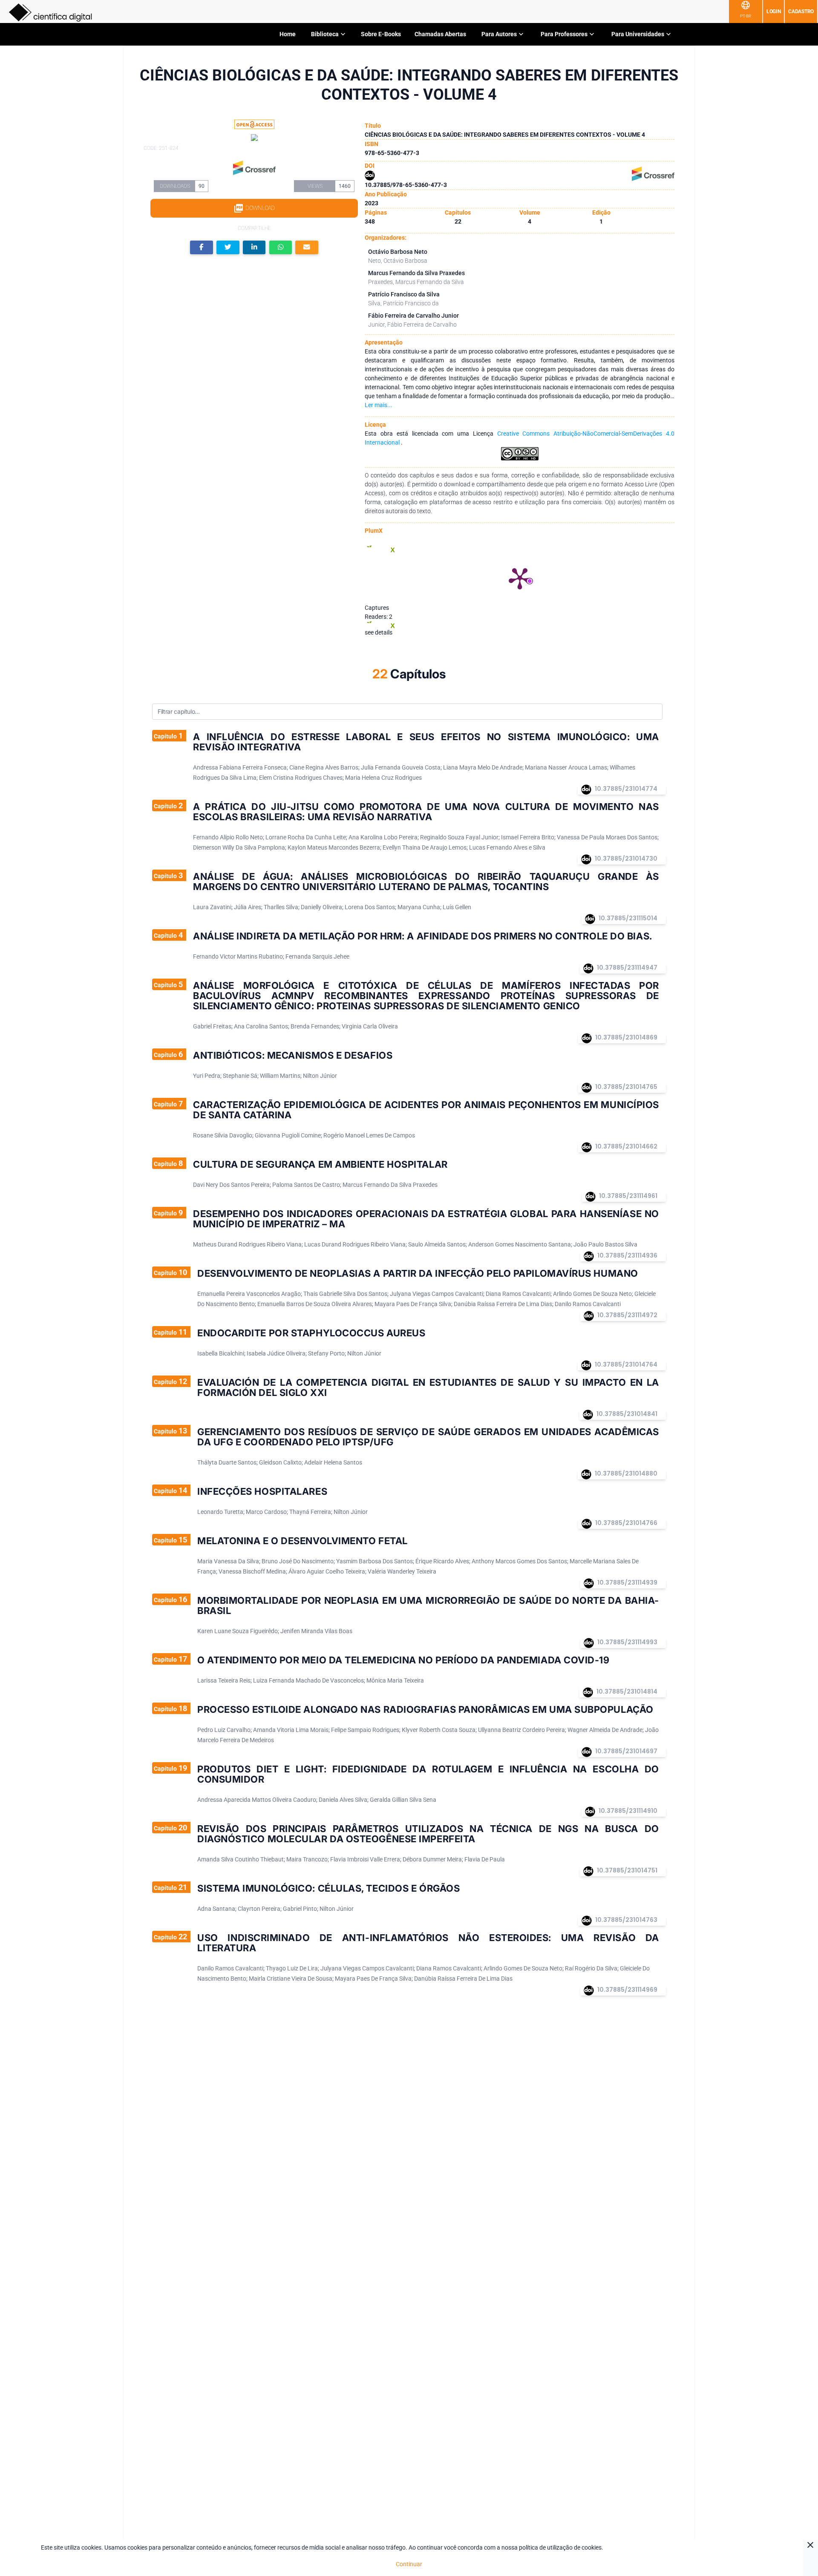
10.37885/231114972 (627, 1315)
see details (379, 632)
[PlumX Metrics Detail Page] (520, 578)
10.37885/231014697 (626, 1751)
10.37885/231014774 (626, 789)
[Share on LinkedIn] (254, 248)
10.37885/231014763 (626, 1920)
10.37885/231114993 (627, 1642)
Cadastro (801, 11)
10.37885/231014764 (626, 1364)
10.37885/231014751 (627, 1870)
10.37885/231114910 (628, 1811)
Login (774, 11)
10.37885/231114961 (628, 1196)
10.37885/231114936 (627, 1255)
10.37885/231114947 (627, 968)
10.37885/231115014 (628, 918)
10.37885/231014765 (626, 1087)
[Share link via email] (307, 248)
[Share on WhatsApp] (281, 248)
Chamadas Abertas (440, 34)
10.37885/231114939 (627, 1582)
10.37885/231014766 (626, 1523)
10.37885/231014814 (627, 1691)
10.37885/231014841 (627, 1414)
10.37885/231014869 (626, 1037)
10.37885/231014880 (626, 1473)
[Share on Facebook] (202, 248)
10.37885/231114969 (627, 1990)
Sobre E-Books (381, 34)
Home (288, 34)
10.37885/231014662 (626, 1146)
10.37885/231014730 (626, 859)
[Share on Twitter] (228, 248)
